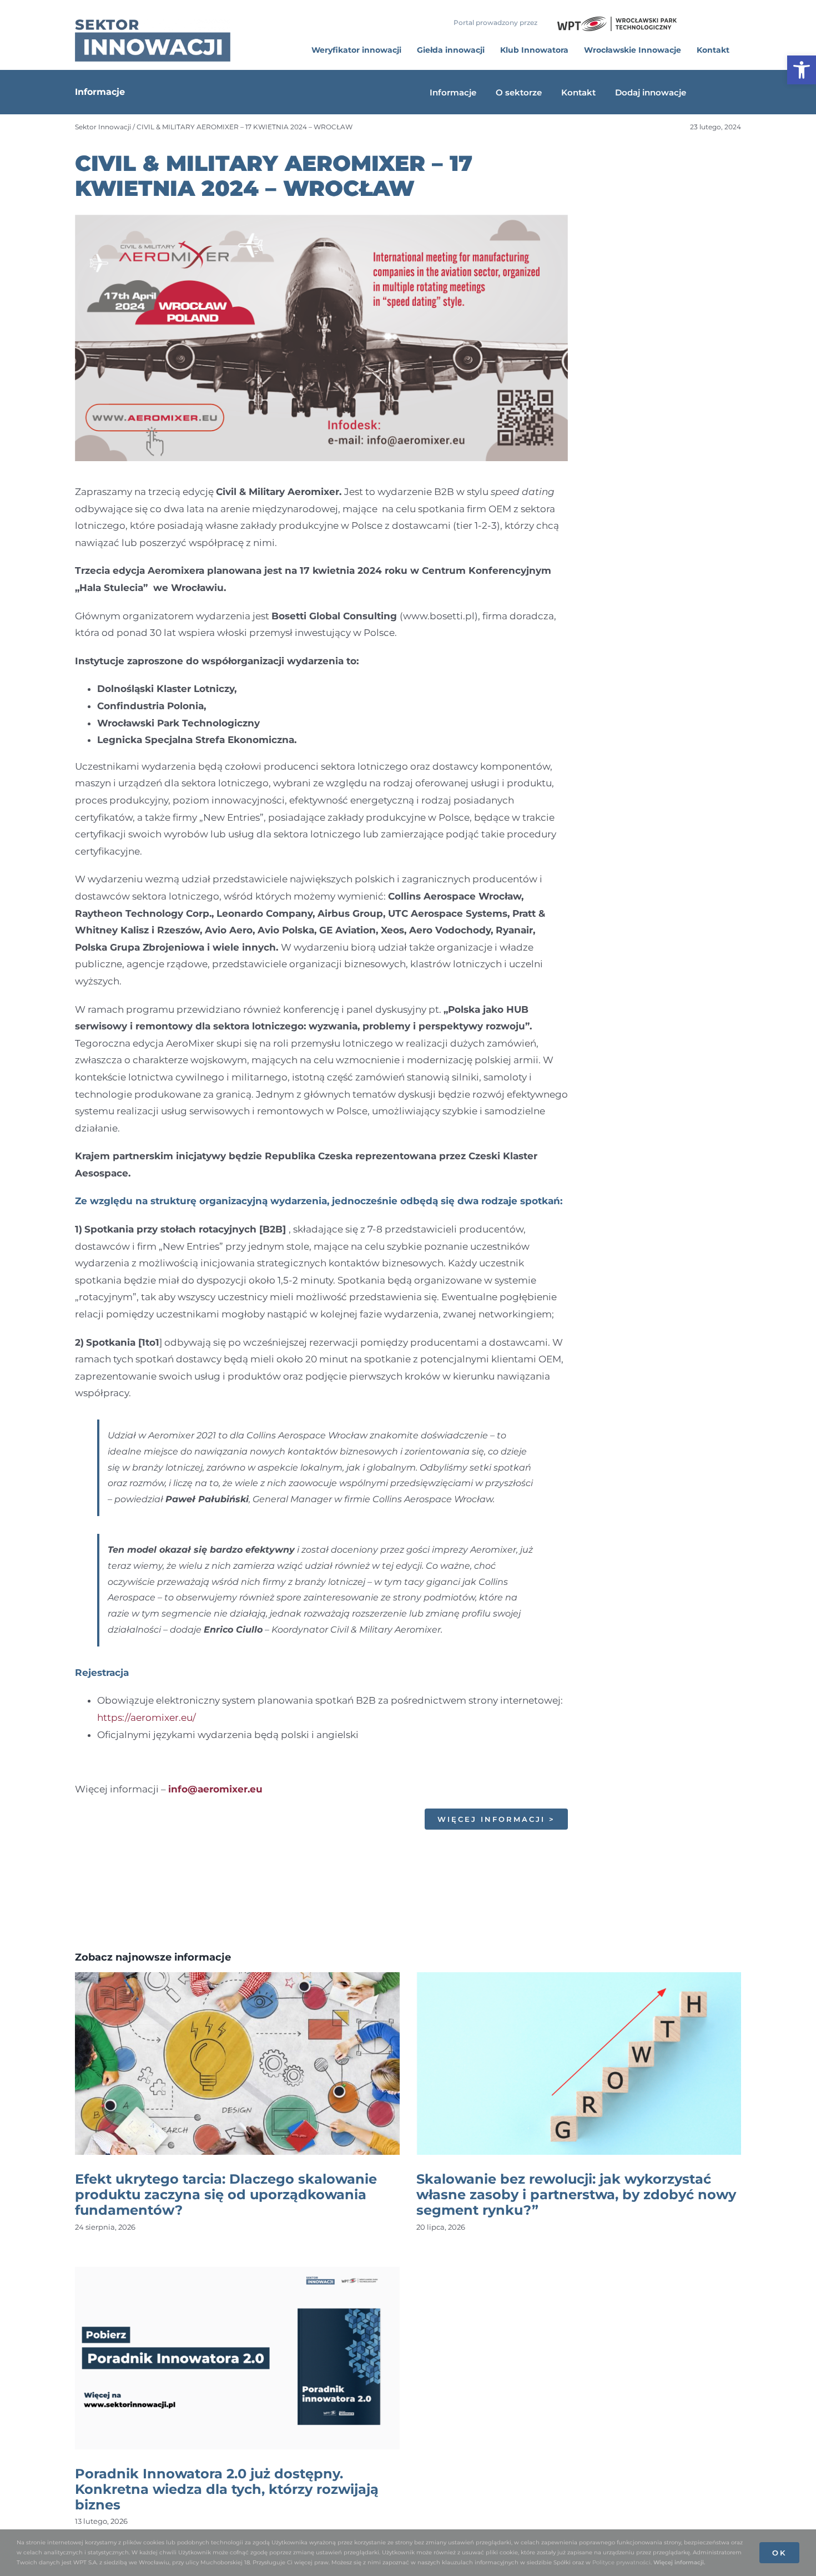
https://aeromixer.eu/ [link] (147, 1718)
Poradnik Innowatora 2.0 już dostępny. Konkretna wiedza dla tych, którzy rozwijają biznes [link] (227, 2489)
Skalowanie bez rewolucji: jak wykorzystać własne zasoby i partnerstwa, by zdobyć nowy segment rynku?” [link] (576, 2194)
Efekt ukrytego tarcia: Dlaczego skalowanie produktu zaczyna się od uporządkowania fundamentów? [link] (226, 2194)
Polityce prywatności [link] (621, 2562)
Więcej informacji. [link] (679, 2562)
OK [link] (779, 2553)
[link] (802, 70)
